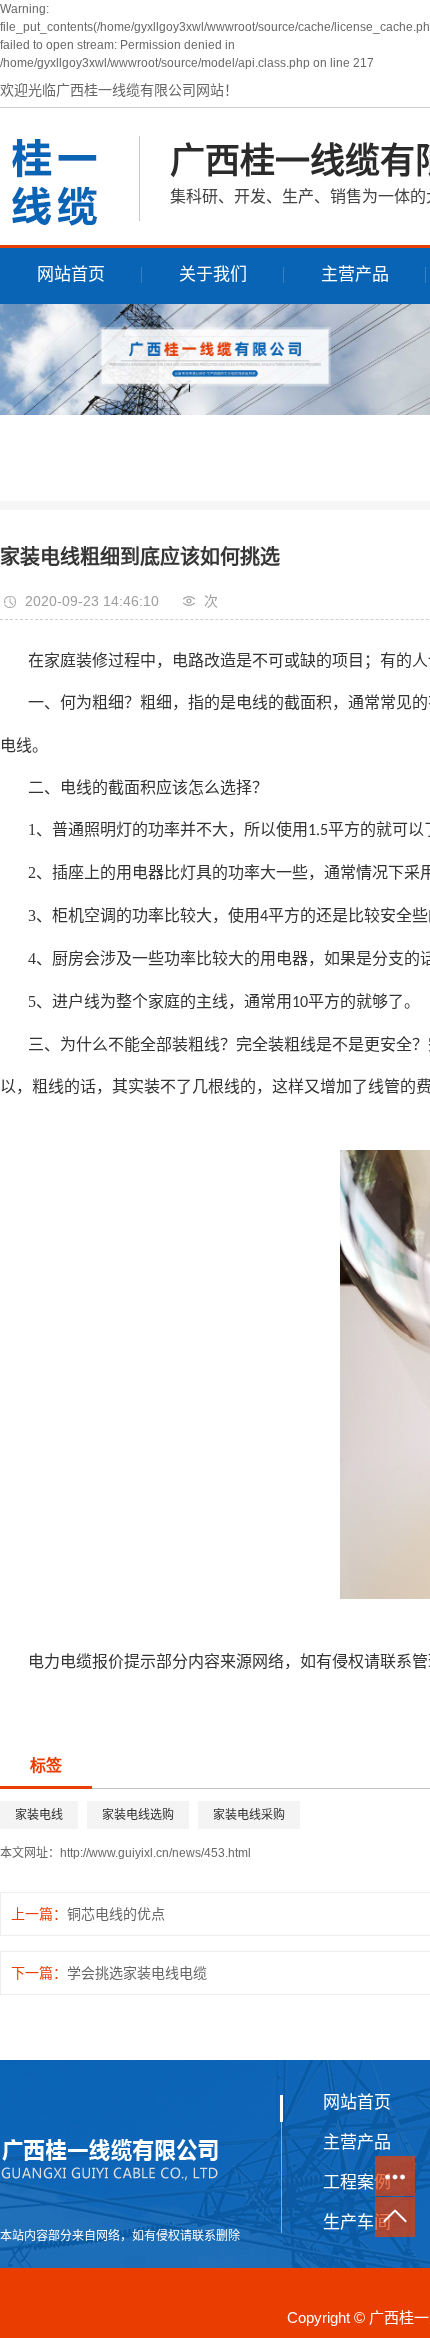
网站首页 (71, 274)
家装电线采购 (249, 1815)
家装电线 (39, 1815)
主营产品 (355, 274)
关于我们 (213, 274)
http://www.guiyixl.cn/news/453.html (155, 1853)
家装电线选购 (138, 1815)
